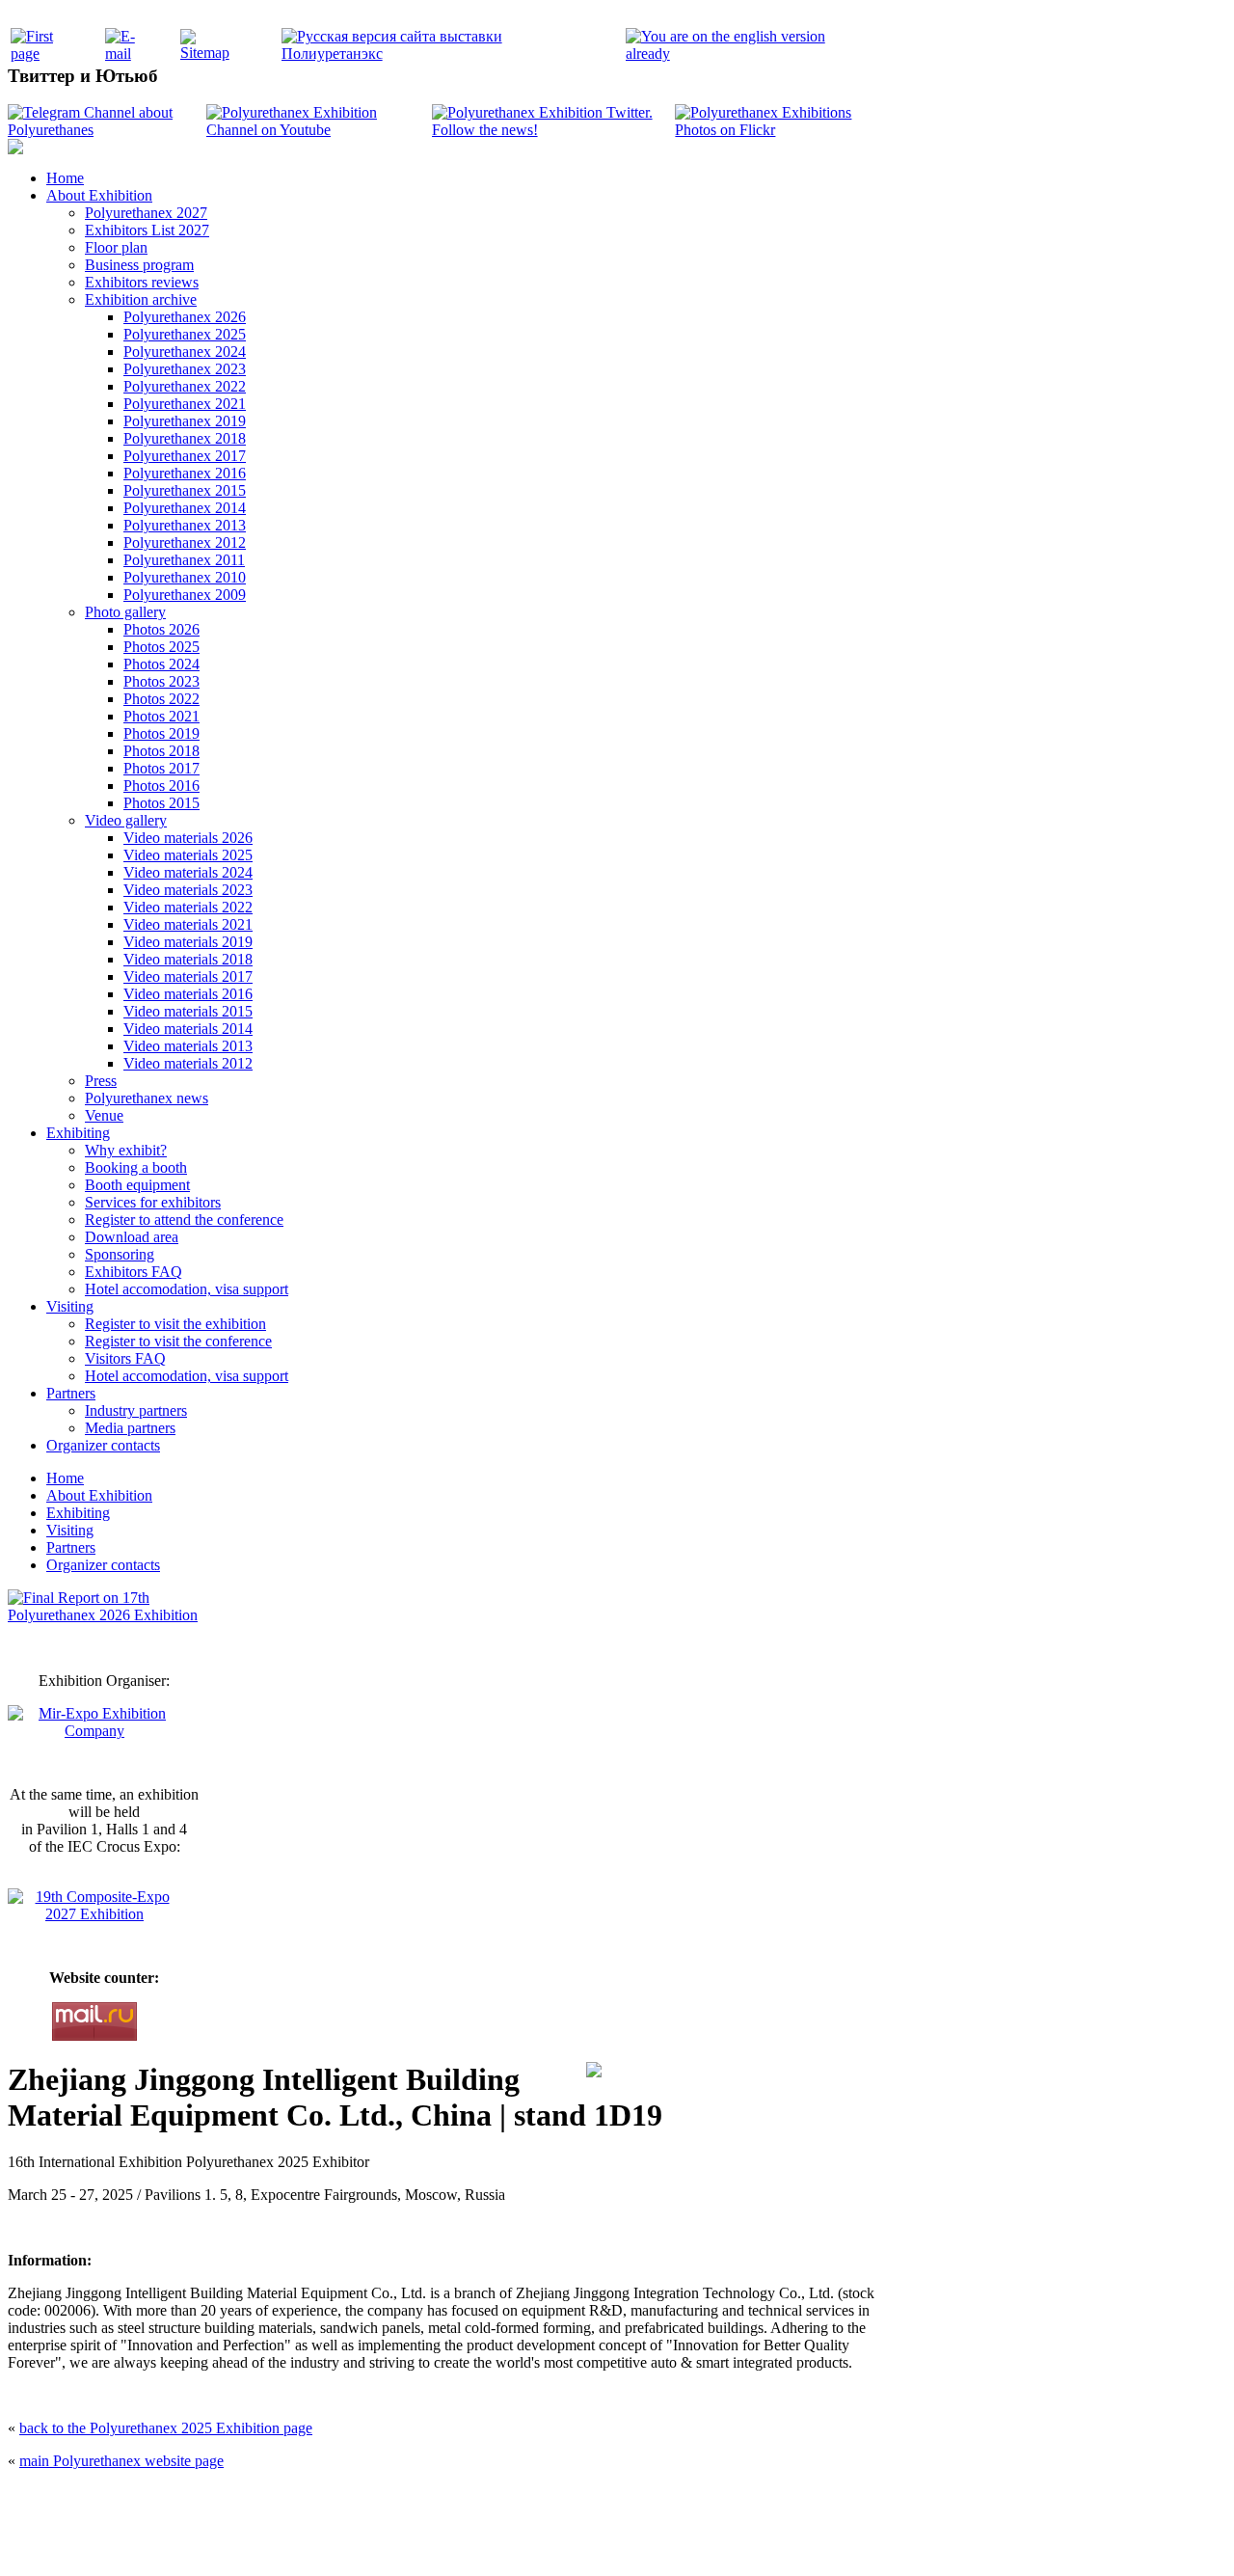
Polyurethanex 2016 (185, 473)
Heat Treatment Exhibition (625, 2540)
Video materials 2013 (188, 1046)
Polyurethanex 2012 (185, 542)
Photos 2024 (161, 664)
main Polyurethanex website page (121, 2461)
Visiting (70, 1306)
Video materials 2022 (188, 907)
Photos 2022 (161, 699)
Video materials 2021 (188, 924)
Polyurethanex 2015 (185, 490)
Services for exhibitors (153, 1202)
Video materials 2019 (188, 942)
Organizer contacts (103, 1445)
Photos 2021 (161, 716)
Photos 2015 (161, 803)
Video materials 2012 (188, 1063)
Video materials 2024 (188, 872)
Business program (139, 265)
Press (101, 1081)
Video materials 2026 (188, 838)
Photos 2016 (161, 786)
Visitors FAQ (125, 1358)
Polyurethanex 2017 (185, 456)
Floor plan (116, 247)
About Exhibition (99, 195)
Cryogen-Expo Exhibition (516, 2540)
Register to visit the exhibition (175, 1324)
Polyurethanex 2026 (185, 317)
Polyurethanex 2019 (185, 421)
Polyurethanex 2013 (185, 525)
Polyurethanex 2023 (185, 369)
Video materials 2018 (188, 959)
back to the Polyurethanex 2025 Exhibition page (166, 2428)
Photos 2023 (161, 681)
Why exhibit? (126, 1150)
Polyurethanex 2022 (185, 386)
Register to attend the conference (184, 1220)
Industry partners (136, 1410)
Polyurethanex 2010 (185, 577)
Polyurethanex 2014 (185, 508)
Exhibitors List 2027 (147, 230)
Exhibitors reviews (142, 282)
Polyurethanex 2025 (185, 334)
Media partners (130, 1428)
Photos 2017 (161, 768)
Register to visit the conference (178, 1341)
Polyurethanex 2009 (185, 595)
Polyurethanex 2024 (185, 352)
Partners (71, 1393)
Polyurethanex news (147, 1098)
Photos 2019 (161, 733)
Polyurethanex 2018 (185, 438)
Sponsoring (120, 1254)
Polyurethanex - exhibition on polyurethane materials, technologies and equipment (479, 2499)
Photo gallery (125, 612)
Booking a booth (136, 1167)
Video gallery (126, 820)
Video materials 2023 (188, 890)
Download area (132, 1237)
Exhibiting (78, 1133)
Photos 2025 (161, 647)
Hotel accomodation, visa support (187, 1289)
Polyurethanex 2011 (184, 560)
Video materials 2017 (188, 976)
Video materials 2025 (188, 855)
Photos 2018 (161, 751)
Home (65, 178)
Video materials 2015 (188, 1011)
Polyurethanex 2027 (146, 213)
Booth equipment (137, 1185)
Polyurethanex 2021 (185, 404)
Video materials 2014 (188, 1029)
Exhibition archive (141, 299)
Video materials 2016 (188, 994)
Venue (104, 1115)
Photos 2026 (161, 629)
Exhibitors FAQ (134, 1272)
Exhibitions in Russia (727, 2540)
